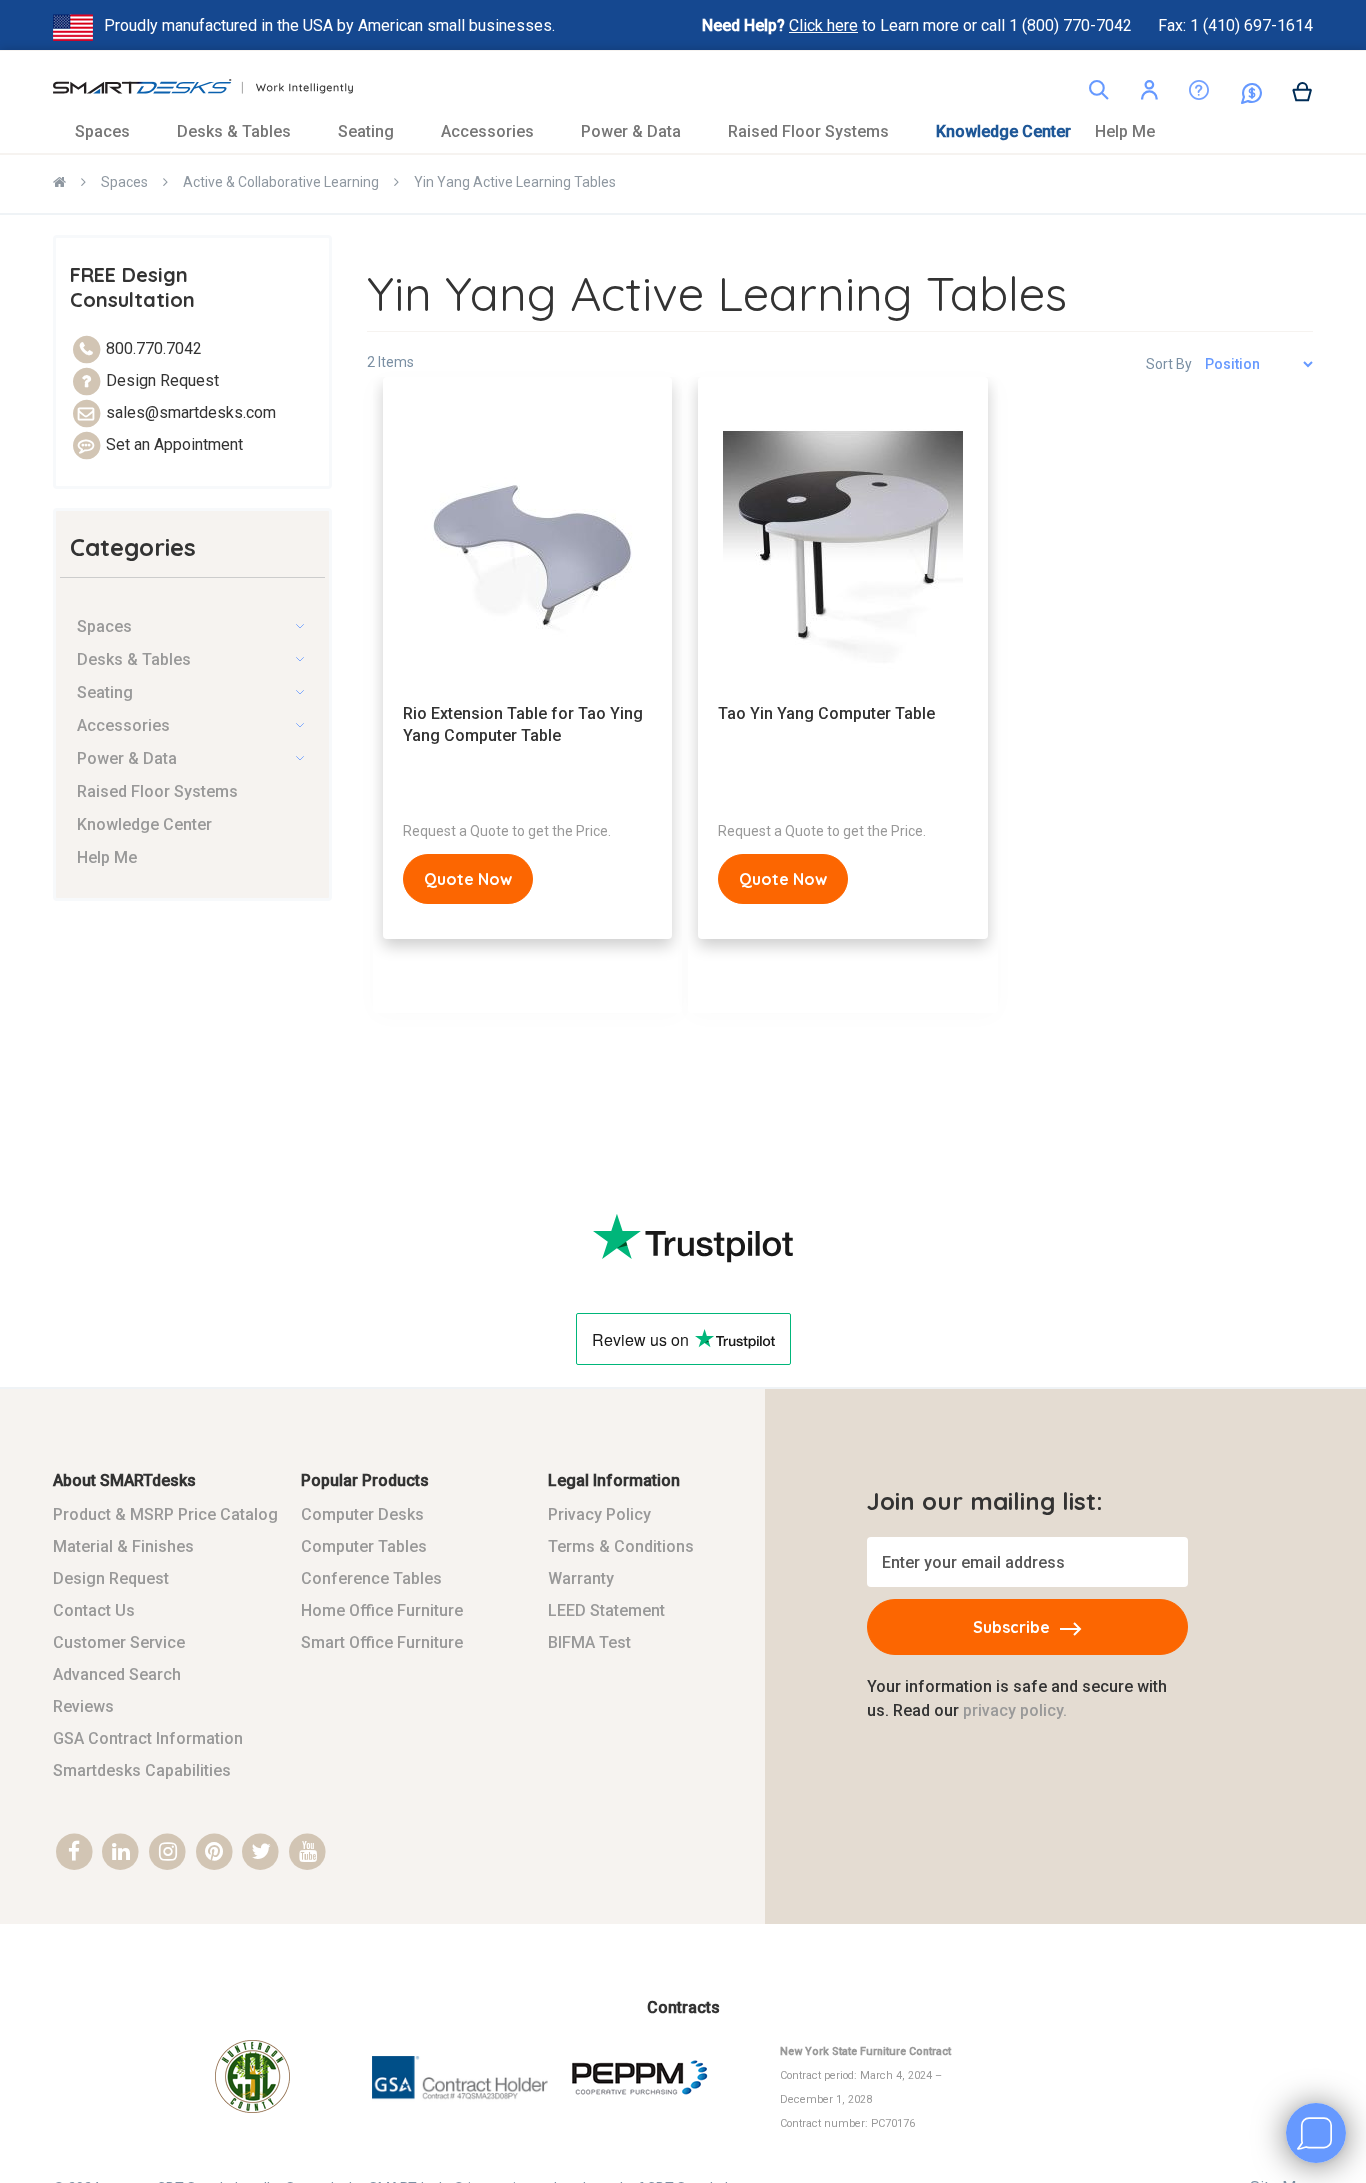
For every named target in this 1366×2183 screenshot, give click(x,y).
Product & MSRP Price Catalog (165, 1514)
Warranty (581, 1578)
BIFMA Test (589, 1642)
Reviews (83, 1706)
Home (59, 184)
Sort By (1169, 364)
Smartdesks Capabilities (142, 1770)
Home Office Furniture (382, 1610)
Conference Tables (371, 1578)
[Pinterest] (214, 1852)
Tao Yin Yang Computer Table (826, 713)
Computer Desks (362, 1514)
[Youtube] (307, 1852)
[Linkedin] (121, 1852)
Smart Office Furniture (382, 1642)
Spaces (124, 182)
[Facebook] (74, 1852)
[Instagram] (167, 1852)
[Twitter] (261, 1852)
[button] (1149, 93)
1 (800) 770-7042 (1072, 25)
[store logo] (203, 92)
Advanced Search (117, 1674)
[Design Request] (1184, 94)
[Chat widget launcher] (1316, 2133)
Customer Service (119, 1642)
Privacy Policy (599, 1514)
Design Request (111, 1578)
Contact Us (94, 1610)
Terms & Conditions (621, 1546)
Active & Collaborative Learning (281, 182)
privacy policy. (1015, 1710)
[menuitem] (114, 131)
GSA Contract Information (148, 1738)
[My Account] (1149, 93)
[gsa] (461, 2111)
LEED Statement (606, 1610)
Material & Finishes (123, 1546)
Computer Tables (364, 1546)
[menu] (683, 131)
